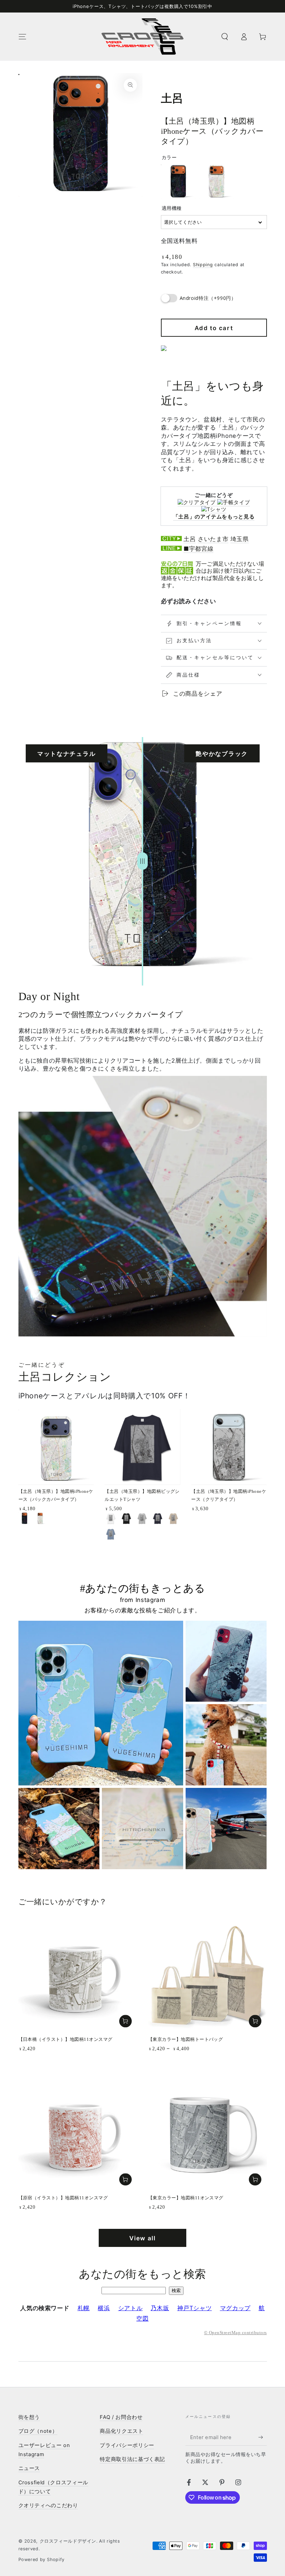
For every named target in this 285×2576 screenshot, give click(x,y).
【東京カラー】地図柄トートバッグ (186, 2039)
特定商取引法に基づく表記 (132, 2459)
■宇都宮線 (198, 549)
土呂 (190, 539)
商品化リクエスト (121, 2431)
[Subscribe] (262, 2437)
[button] (225, 36)
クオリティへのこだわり (48, 2505)
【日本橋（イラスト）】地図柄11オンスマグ (66, 2039)
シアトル (131, 2308)
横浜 (104, 2308)
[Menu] (22, 36)
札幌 (84, 2308)
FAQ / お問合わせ (121, 2417)
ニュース (29, 2468)
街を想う (29, 2417)
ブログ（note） (38, 2431)
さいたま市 (213, 539)
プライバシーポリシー (127, 2445)
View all (142, 2238)
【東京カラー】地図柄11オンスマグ (186, 2198)
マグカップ (235, 2308)
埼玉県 (240, 539)
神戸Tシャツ (195, 2308)
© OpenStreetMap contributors (235, 2333)
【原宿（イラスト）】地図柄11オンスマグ (63, 2198)
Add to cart (214, 328)
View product (255, 2021)
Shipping (203, 265)
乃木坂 (160, 2308)
